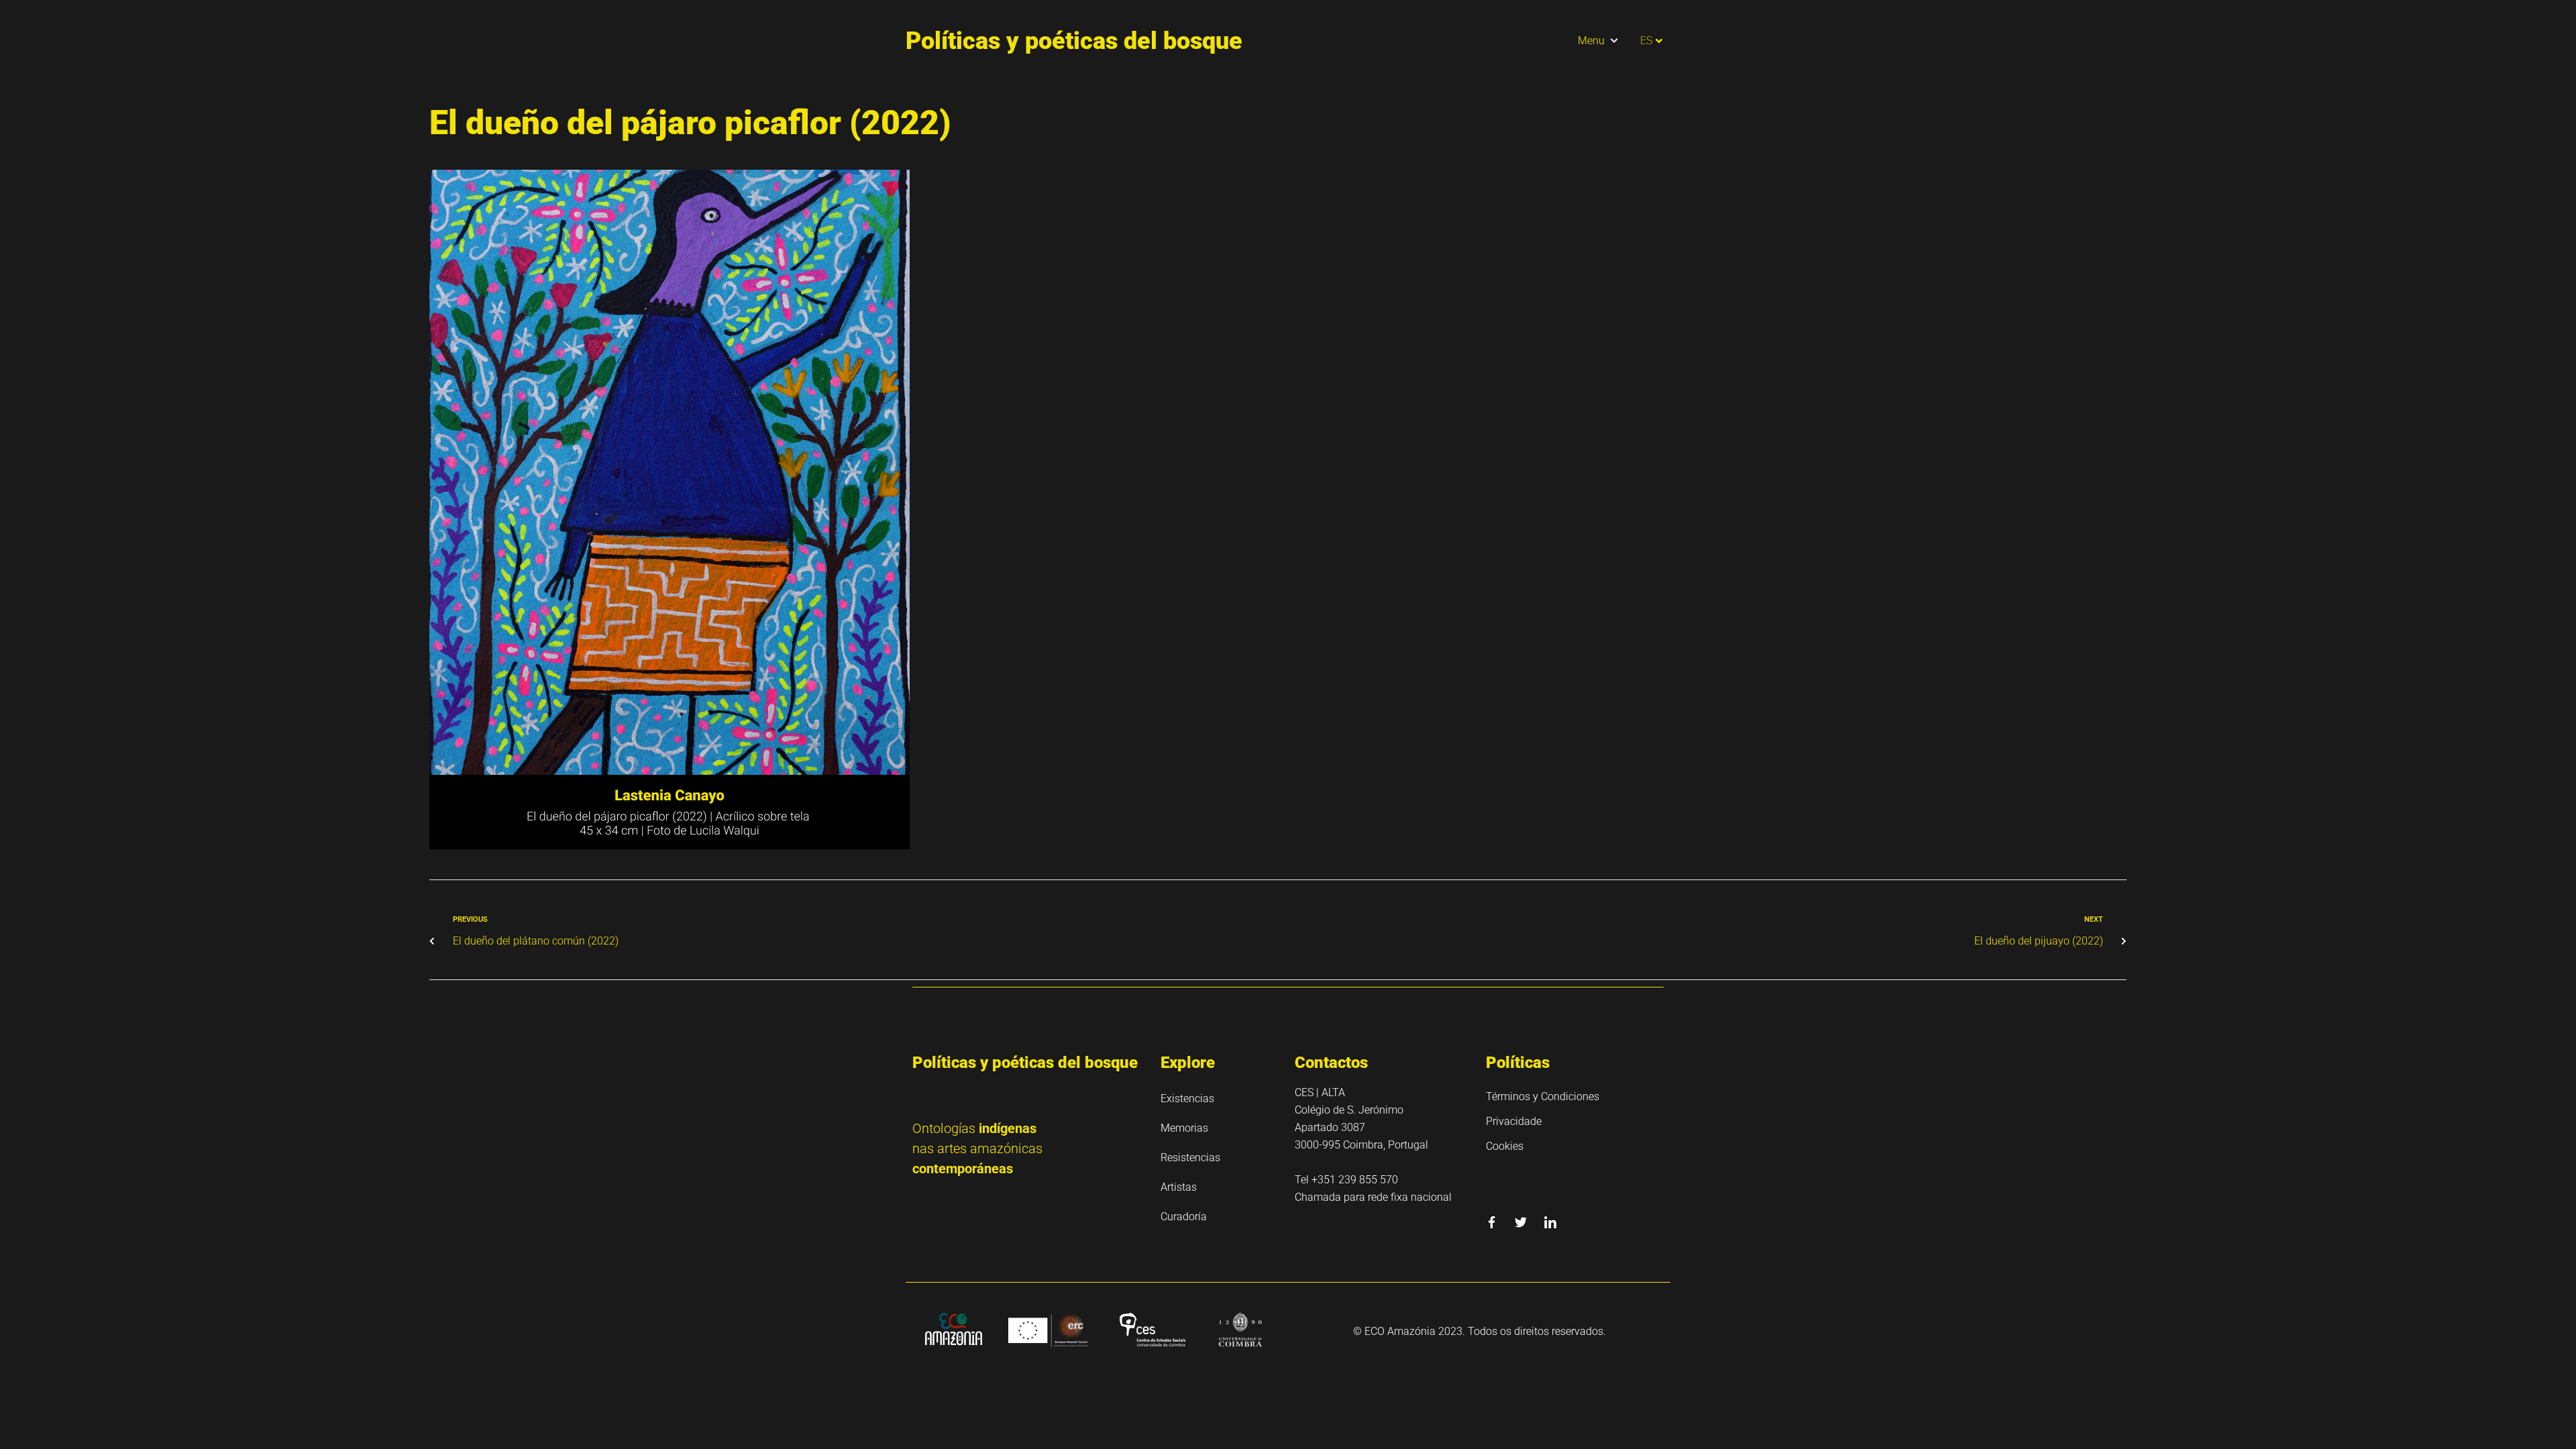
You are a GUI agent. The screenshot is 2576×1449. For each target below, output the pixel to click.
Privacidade (1514, 1121)
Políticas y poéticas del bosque (1074, 41)
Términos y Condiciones (1543, 1096)
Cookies (1505, 1146)
